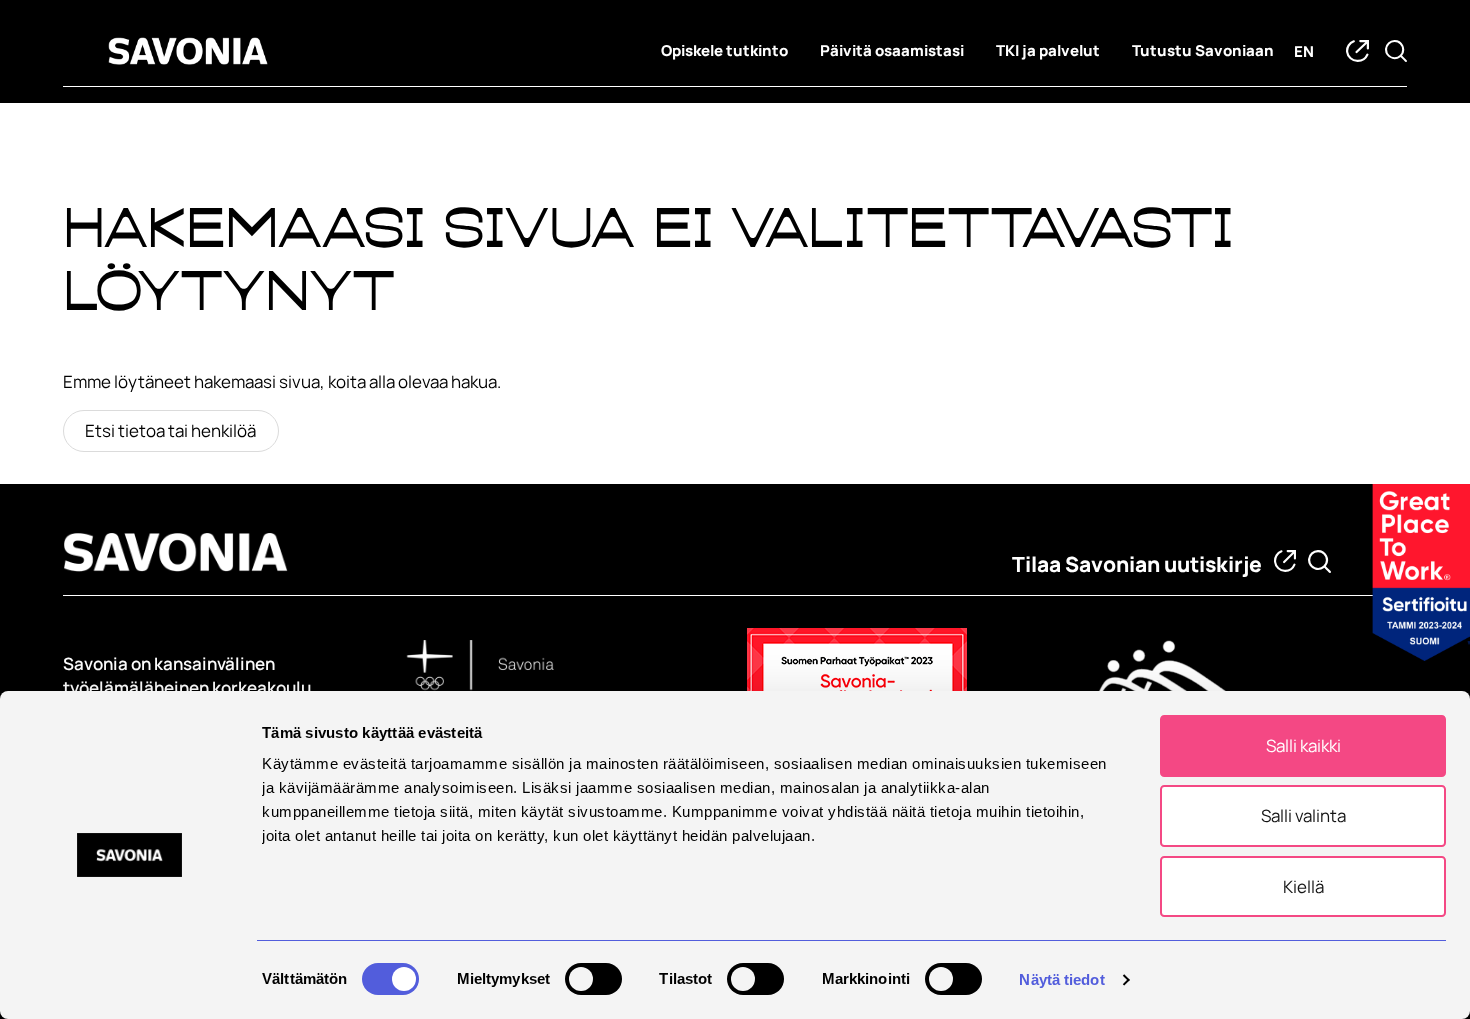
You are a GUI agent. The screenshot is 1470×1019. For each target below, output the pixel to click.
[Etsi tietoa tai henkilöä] (1319, 561)
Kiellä (1303, 886)
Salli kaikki (1303, 745)
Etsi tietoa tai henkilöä (170, 430)
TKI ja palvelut (1048, 50)
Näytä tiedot (1061, 979)
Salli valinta (1303, 815)
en (1304, 51)
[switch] (593, 979)
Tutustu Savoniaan (1203, 50)
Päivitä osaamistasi (892, 50)
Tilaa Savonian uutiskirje (1137, 564)
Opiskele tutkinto (724, 50)
